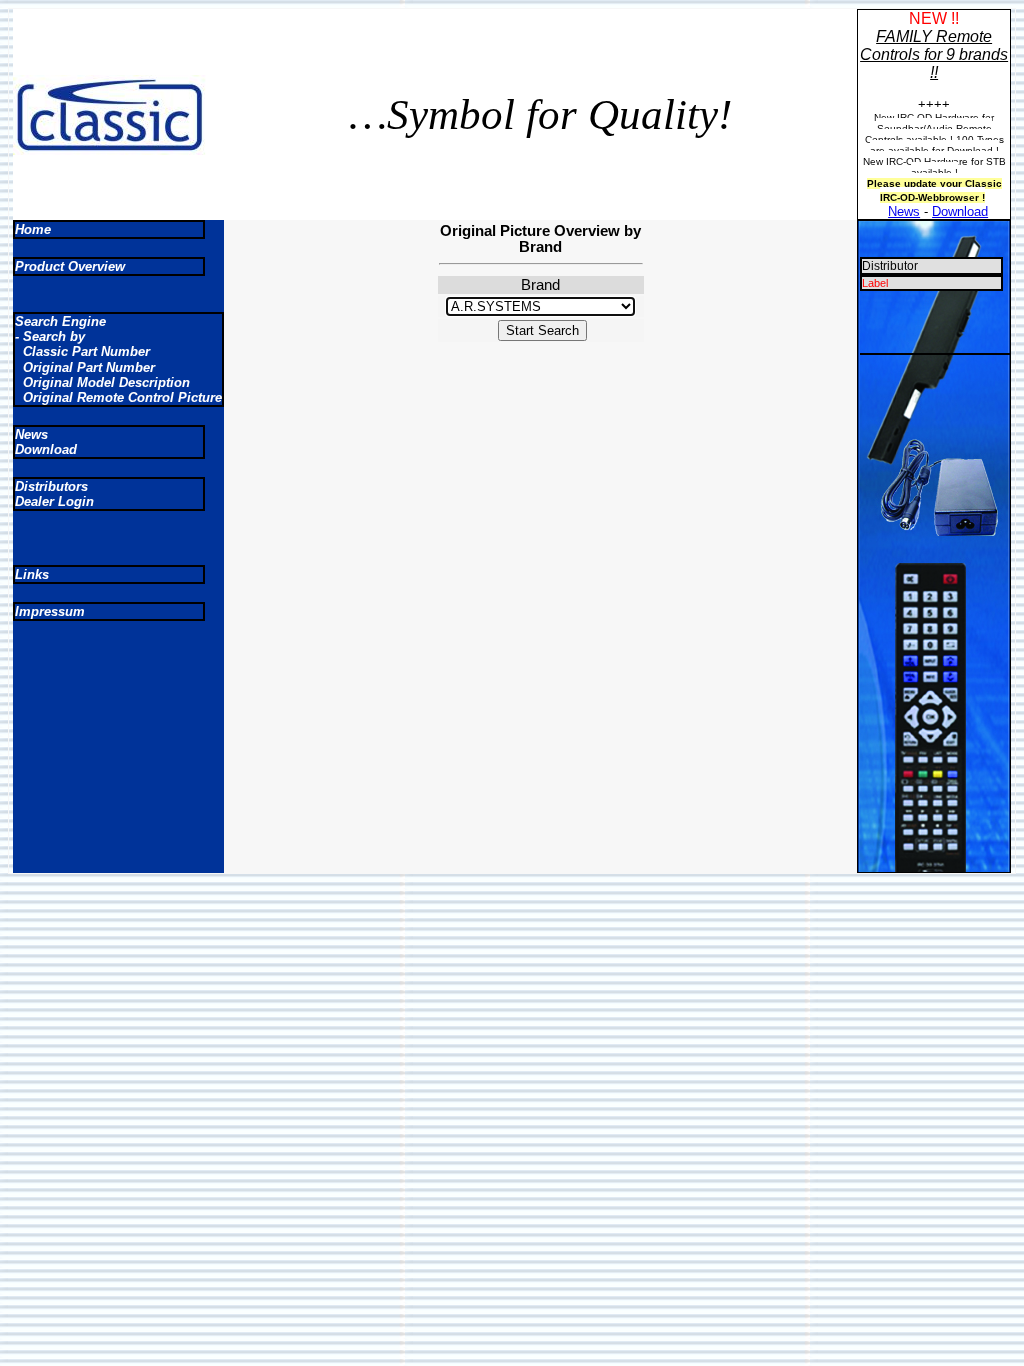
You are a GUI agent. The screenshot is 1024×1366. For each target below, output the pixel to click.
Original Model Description (102, 382)
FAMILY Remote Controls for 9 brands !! (934, 54)
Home (33, 229)
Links (32, 574)
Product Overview (70, 266)
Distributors (51, 486)
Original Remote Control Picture (118, 397)
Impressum (50, 611)
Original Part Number (85, 367)
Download (960, 211)
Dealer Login (54, 501)
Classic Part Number (82, 351)
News (904, 211)
